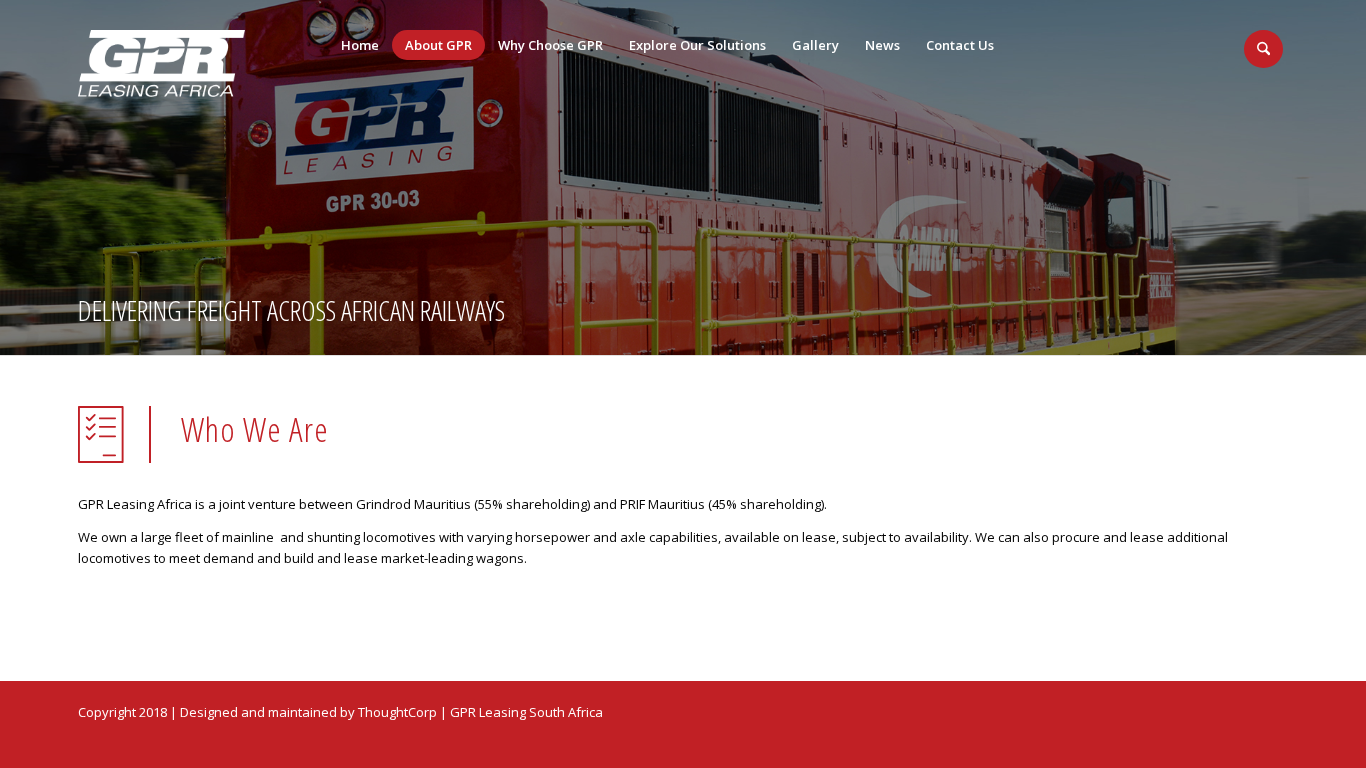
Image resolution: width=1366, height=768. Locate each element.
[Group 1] (161, 63)
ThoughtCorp (397, 712)
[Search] (1263, 49)
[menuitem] (360, 45)
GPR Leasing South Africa (526, 712)
